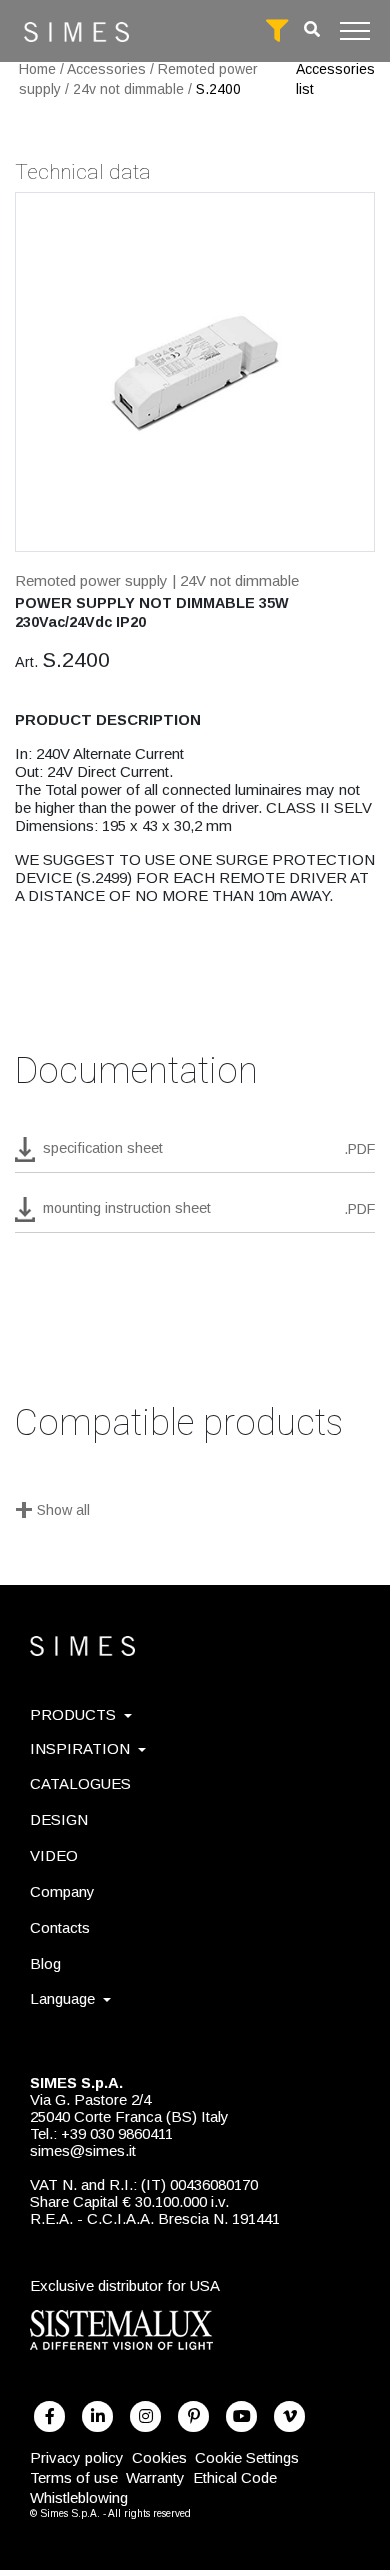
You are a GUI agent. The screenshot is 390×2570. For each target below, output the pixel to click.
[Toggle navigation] (355, 31)
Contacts (60, 1927)
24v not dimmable (128, 89)
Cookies (159, 2457)
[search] (312, 29)
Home (37, 69)
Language (62, 1998)
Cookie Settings (247, 2457)
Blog (45, 1963)
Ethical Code (235, 2477)
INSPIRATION (80, 1748)
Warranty (155, 2477)
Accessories (106, 69)
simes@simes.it (83, 2150)
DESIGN (59, 1819)
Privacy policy (77, 2457)
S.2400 (218, 89)
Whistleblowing (79, 2497)
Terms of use (74, 2477)
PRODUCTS (73, 1714)
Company (62, 1891)
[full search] (277, 31)
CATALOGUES (80, 1783)
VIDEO (54, 1855)
